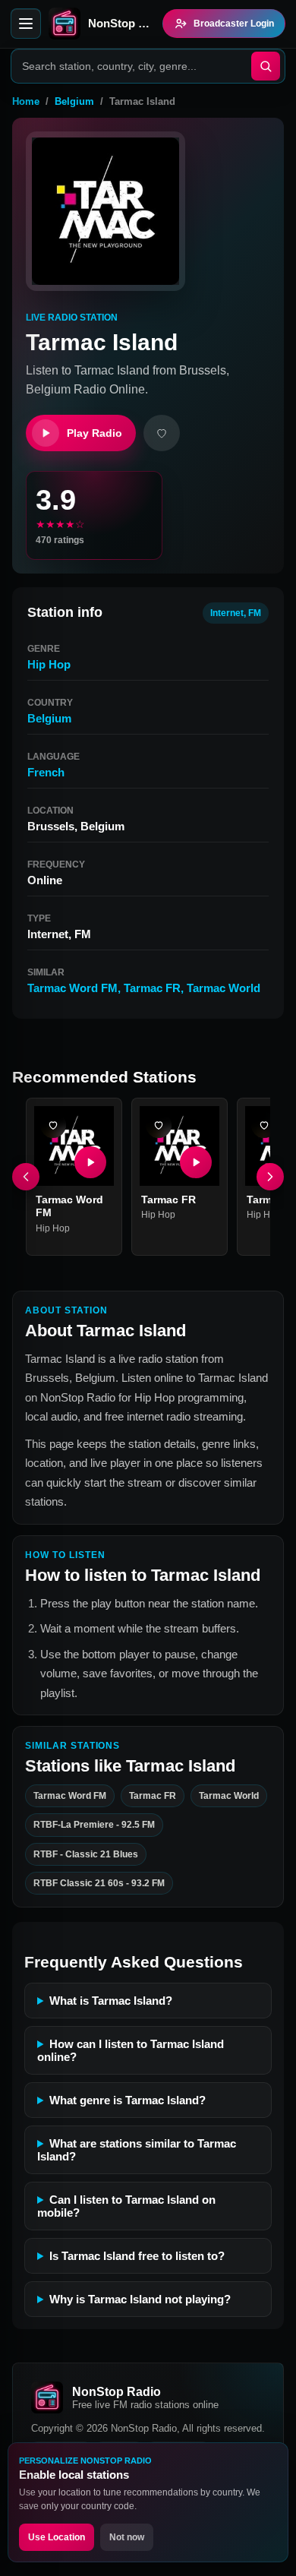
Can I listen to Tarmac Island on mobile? (126, 2206)
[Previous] (26, 1177)
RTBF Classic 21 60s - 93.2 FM (99, 1883)
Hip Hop (49, 664)
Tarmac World (224, 988)
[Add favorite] (162, 433)
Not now (127, 2537)
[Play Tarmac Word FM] (90, 1162)
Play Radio (94, 433)
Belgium (74, 101)
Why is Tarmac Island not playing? (140, 2299)
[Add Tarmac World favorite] (264, 1125)
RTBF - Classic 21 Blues (86, 1854)
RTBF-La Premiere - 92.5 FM (94, 1825)
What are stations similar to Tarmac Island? (137, 2150)
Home (26, 101)
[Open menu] (26, 24)
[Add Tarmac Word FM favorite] (53, 1125)
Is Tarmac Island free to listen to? (137, 2256)
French (46, 772)
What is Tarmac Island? (111, 2001)
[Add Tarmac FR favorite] (159, 1125)
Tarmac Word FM (72, 988)
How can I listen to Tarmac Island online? (131, 2050)
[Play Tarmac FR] (196, 1162)
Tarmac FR (152, 988)
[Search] (266, 66)
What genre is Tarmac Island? (128, 2100)
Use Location (57, 2537)
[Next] (270, 1177)
